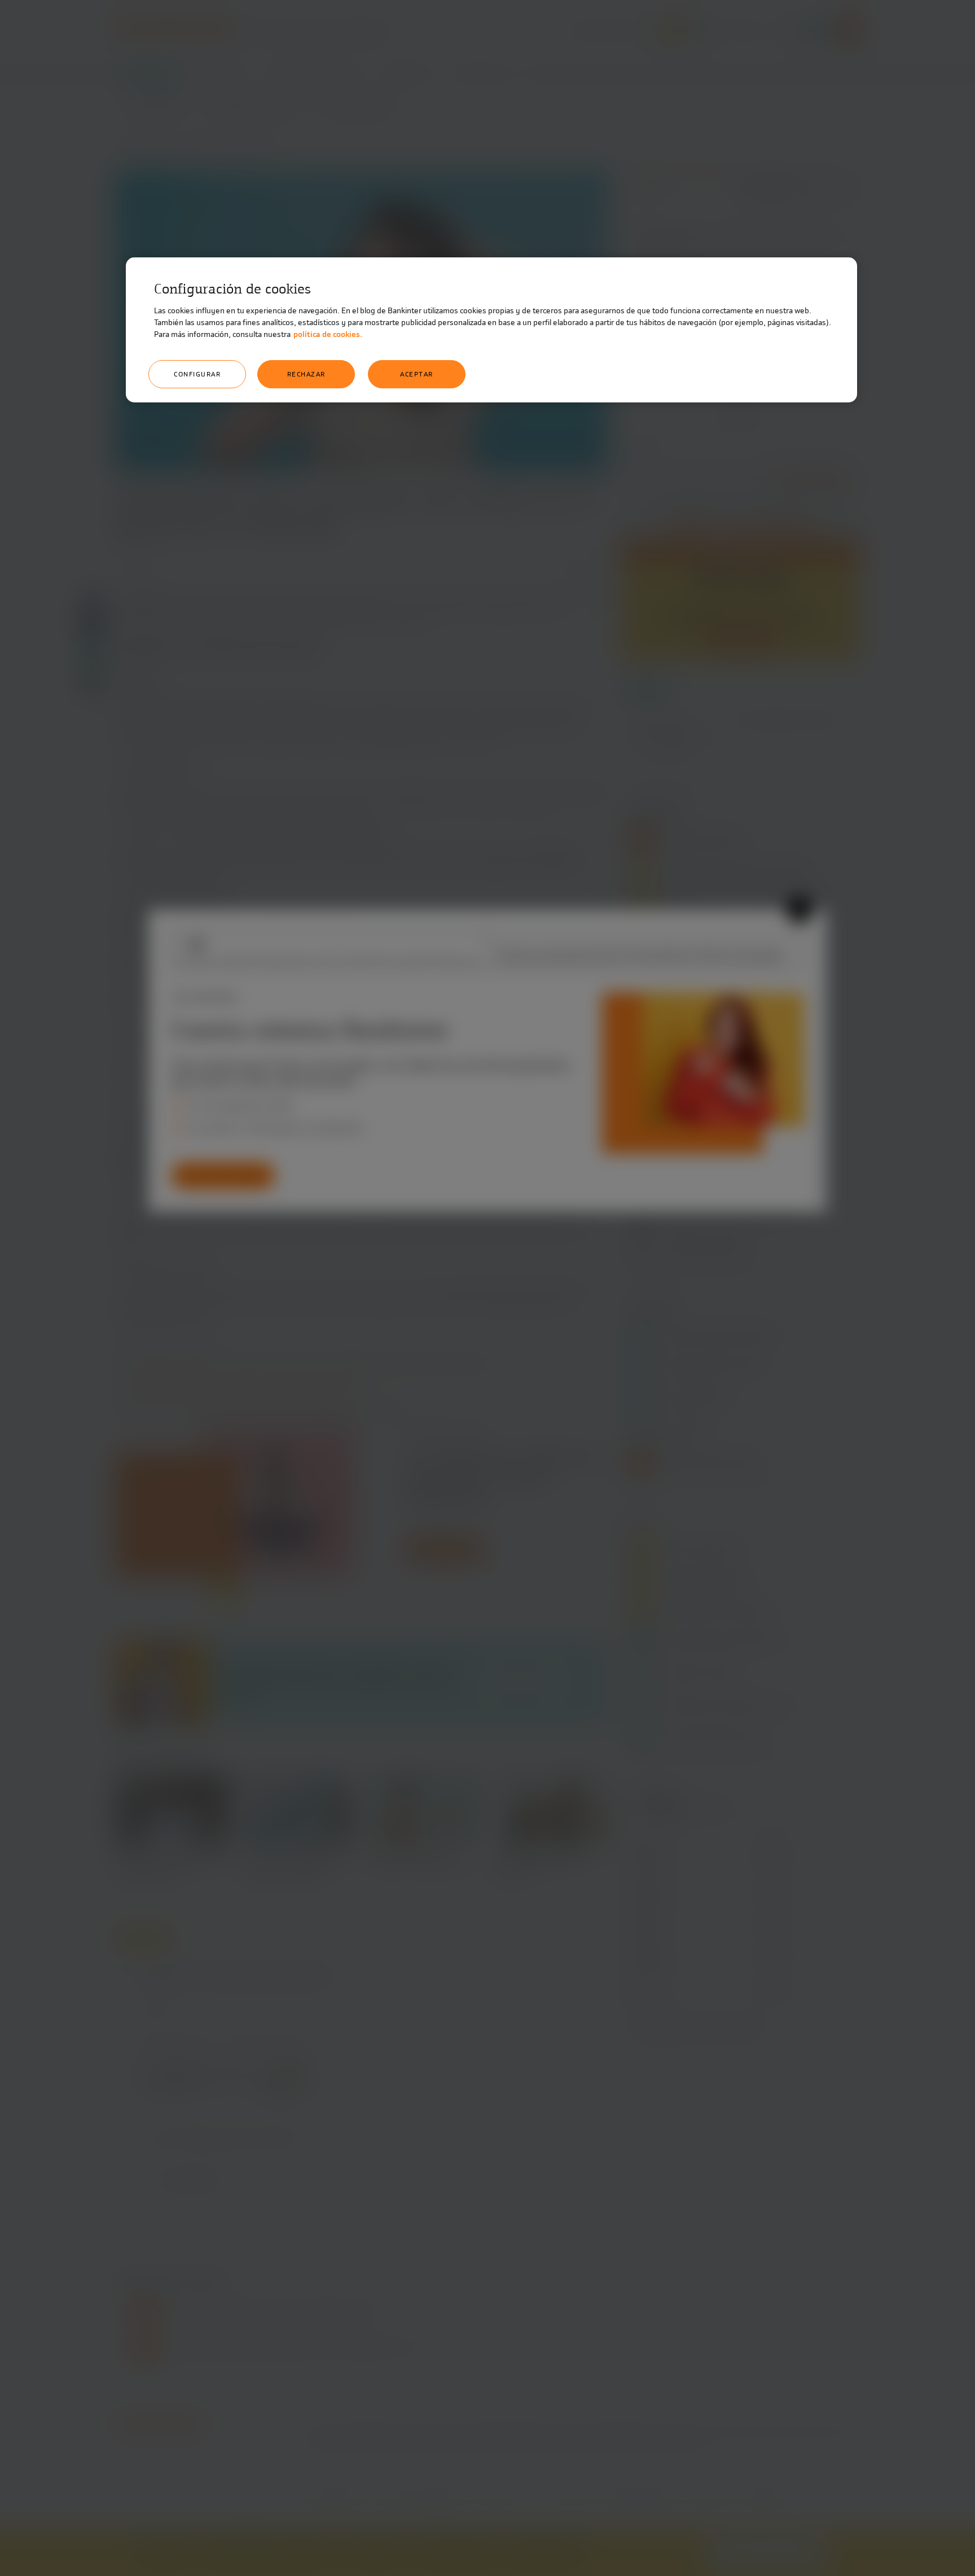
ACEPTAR (417, 374)
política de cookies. (328, 334)
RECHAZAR (306, 374)
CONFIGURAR (197, 374)
